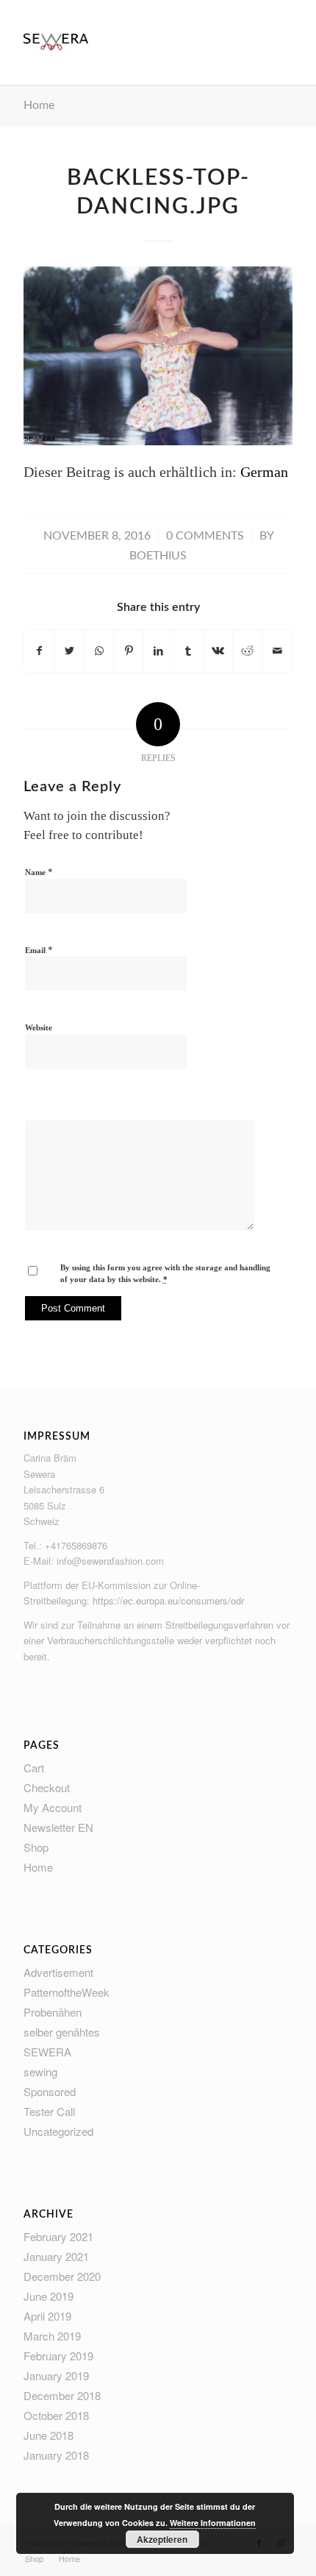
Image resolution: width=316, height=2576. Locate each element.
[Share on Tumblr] (188, 651)
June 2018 (49, 2435)
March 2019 (52, 2336)
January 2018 (56, 2455)
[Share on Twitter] (69, 651)
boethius (158, 556)
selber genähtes (62, 2032)
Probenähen (53, 2012)
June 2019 (49, 2296)
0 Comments (205, 536)
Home (39, 105)
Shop (36, 1847)
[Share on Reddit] (247, 651)
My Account (53, 1807)
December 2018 (62, 2395)
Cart (34, 1768)
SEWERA (47, 2052)
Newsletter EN (58, 1827)
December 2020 (62, 2276)
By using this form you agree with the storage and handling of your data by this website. (165, 1274)
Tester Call (49, 2111)
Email (39, 950)
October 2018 (56, 2415)
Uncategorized (58, 2131)
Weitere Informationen (213, 2523)
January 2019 (56, 2375)
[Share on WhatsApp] (99, 651)
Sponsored (50, 2091)
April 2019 (47, 2316)
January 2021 (56, 2256)
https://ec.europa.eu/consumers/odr (168, 1600)
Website (39, 1027)
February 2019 (58, 2356)
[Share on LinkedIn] (158, 651)
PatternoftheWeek (67, 1992)
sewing (40, 2071)
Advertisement (58, 1972)
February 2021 (58, 2236)
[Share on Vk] (218, 651)
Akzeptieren (162, 2539)
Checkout (47, 1787)
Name (39, 872)
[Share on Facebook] (39, 651)
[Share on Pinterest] (128, 651)
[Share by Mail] (277, 651)
